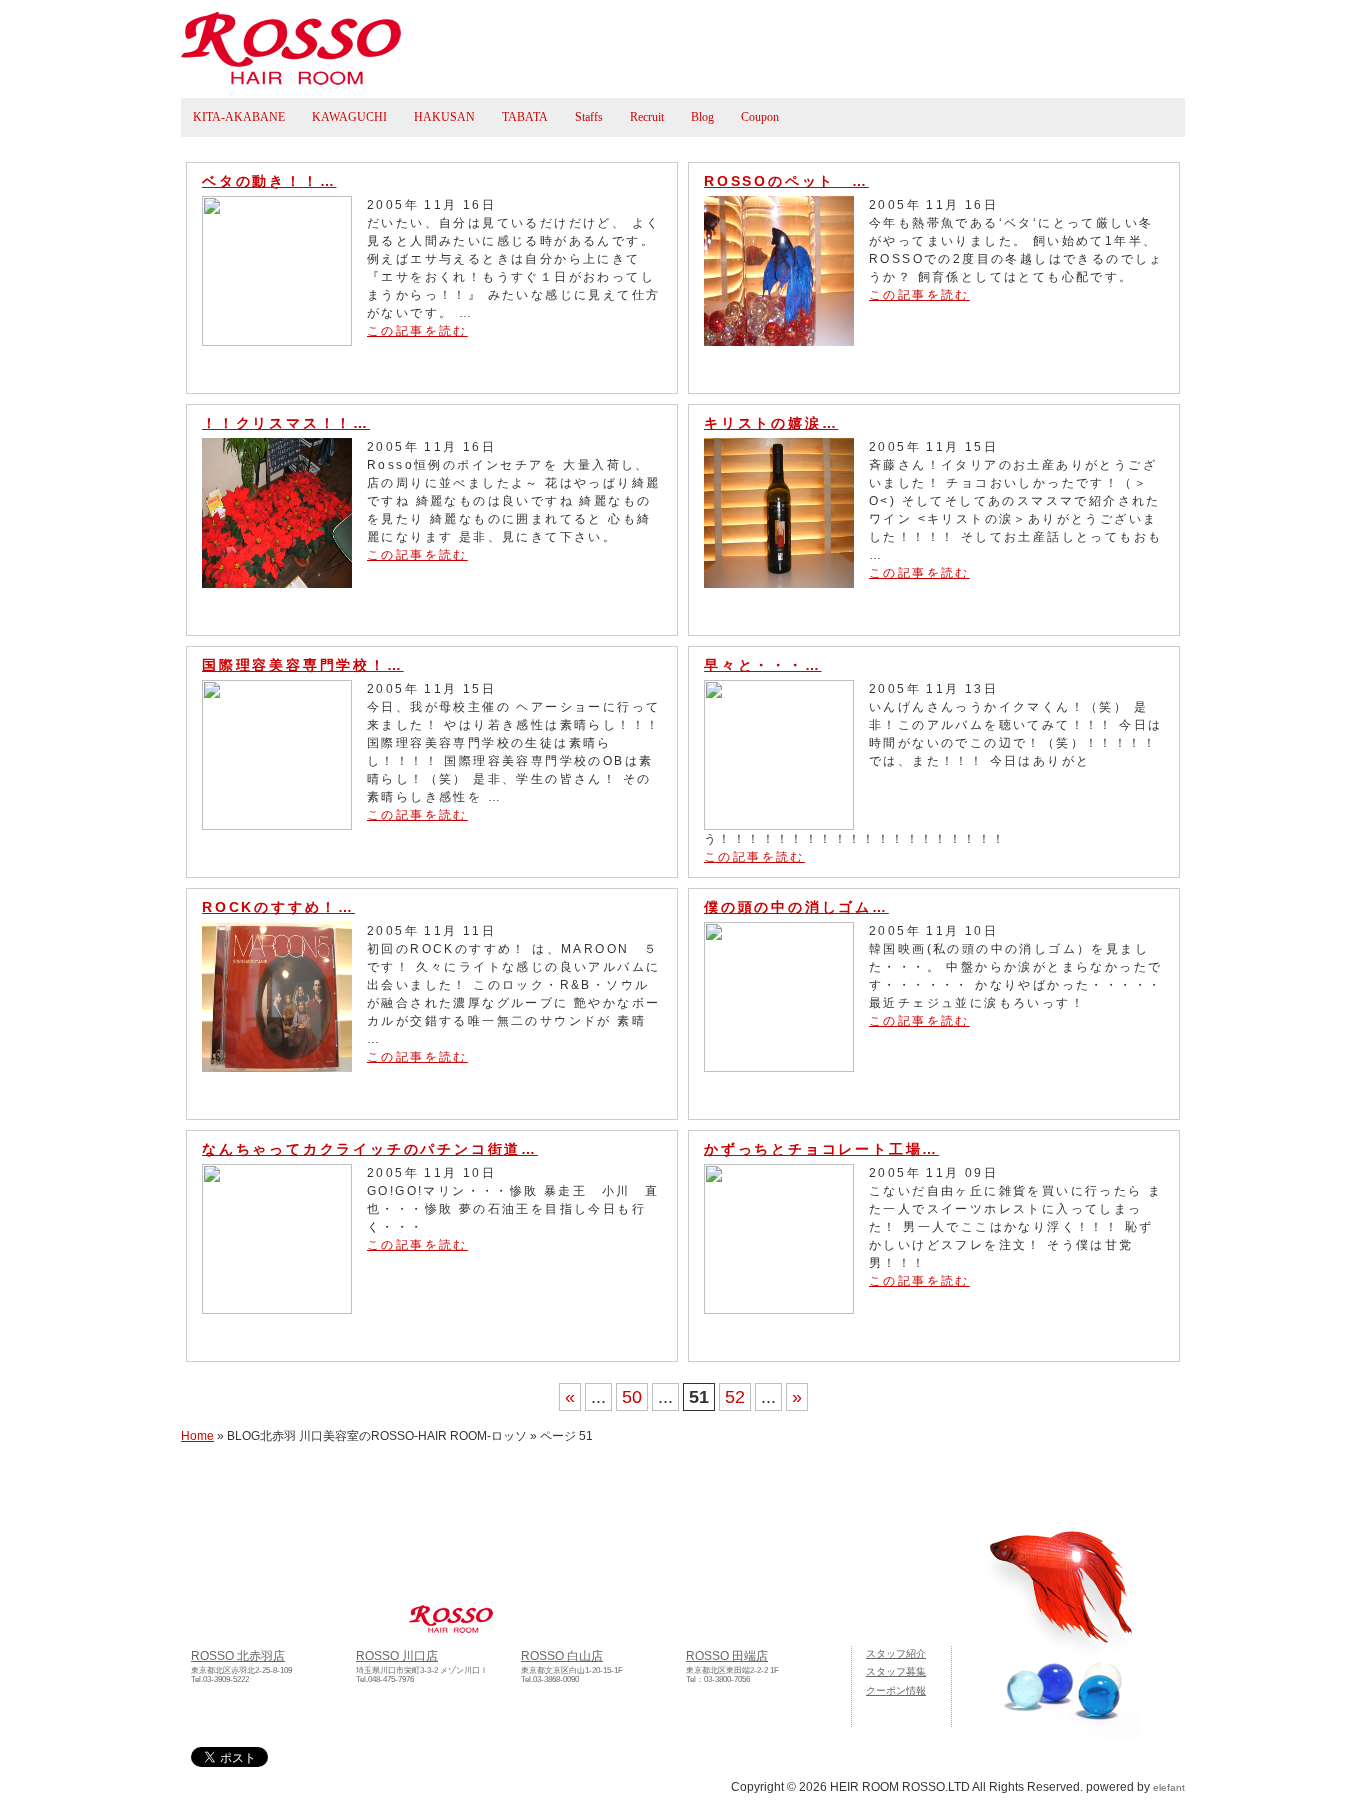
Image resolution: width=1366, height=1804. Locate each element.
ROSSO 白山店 (562, 1655)
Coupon (760, 117)
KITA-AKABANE (239, 117)
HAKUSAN (444, 117)
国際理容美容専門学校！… (303, 665)
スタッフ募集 (896, 1671)
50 (632, 1397)
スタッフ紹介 (896, 1653)
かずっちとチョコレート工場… (821, 1149)
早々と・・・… (763, 665)
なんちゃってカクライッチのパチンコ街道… (370, 1149)
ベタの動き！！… (269, 181)
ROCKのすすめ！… (278, 907)
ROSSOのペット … (786, 181)
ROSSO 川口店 (397, 1655)
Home (197, 1436)
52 (735, 1397)
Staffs (589, 117)
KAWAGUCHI (349, 117)
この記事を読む (417, 331)
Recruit (647, 117)
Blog (702, 117)
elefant (1169, 1787)
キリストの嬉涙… (771, 423)
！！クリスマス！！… (286, 423)
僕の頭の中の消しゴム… (796, 907)
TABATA (525, 117)
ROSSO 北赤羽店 (238, 1655)
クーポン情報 (896, 1690)
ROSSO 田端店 (727, 1655)
